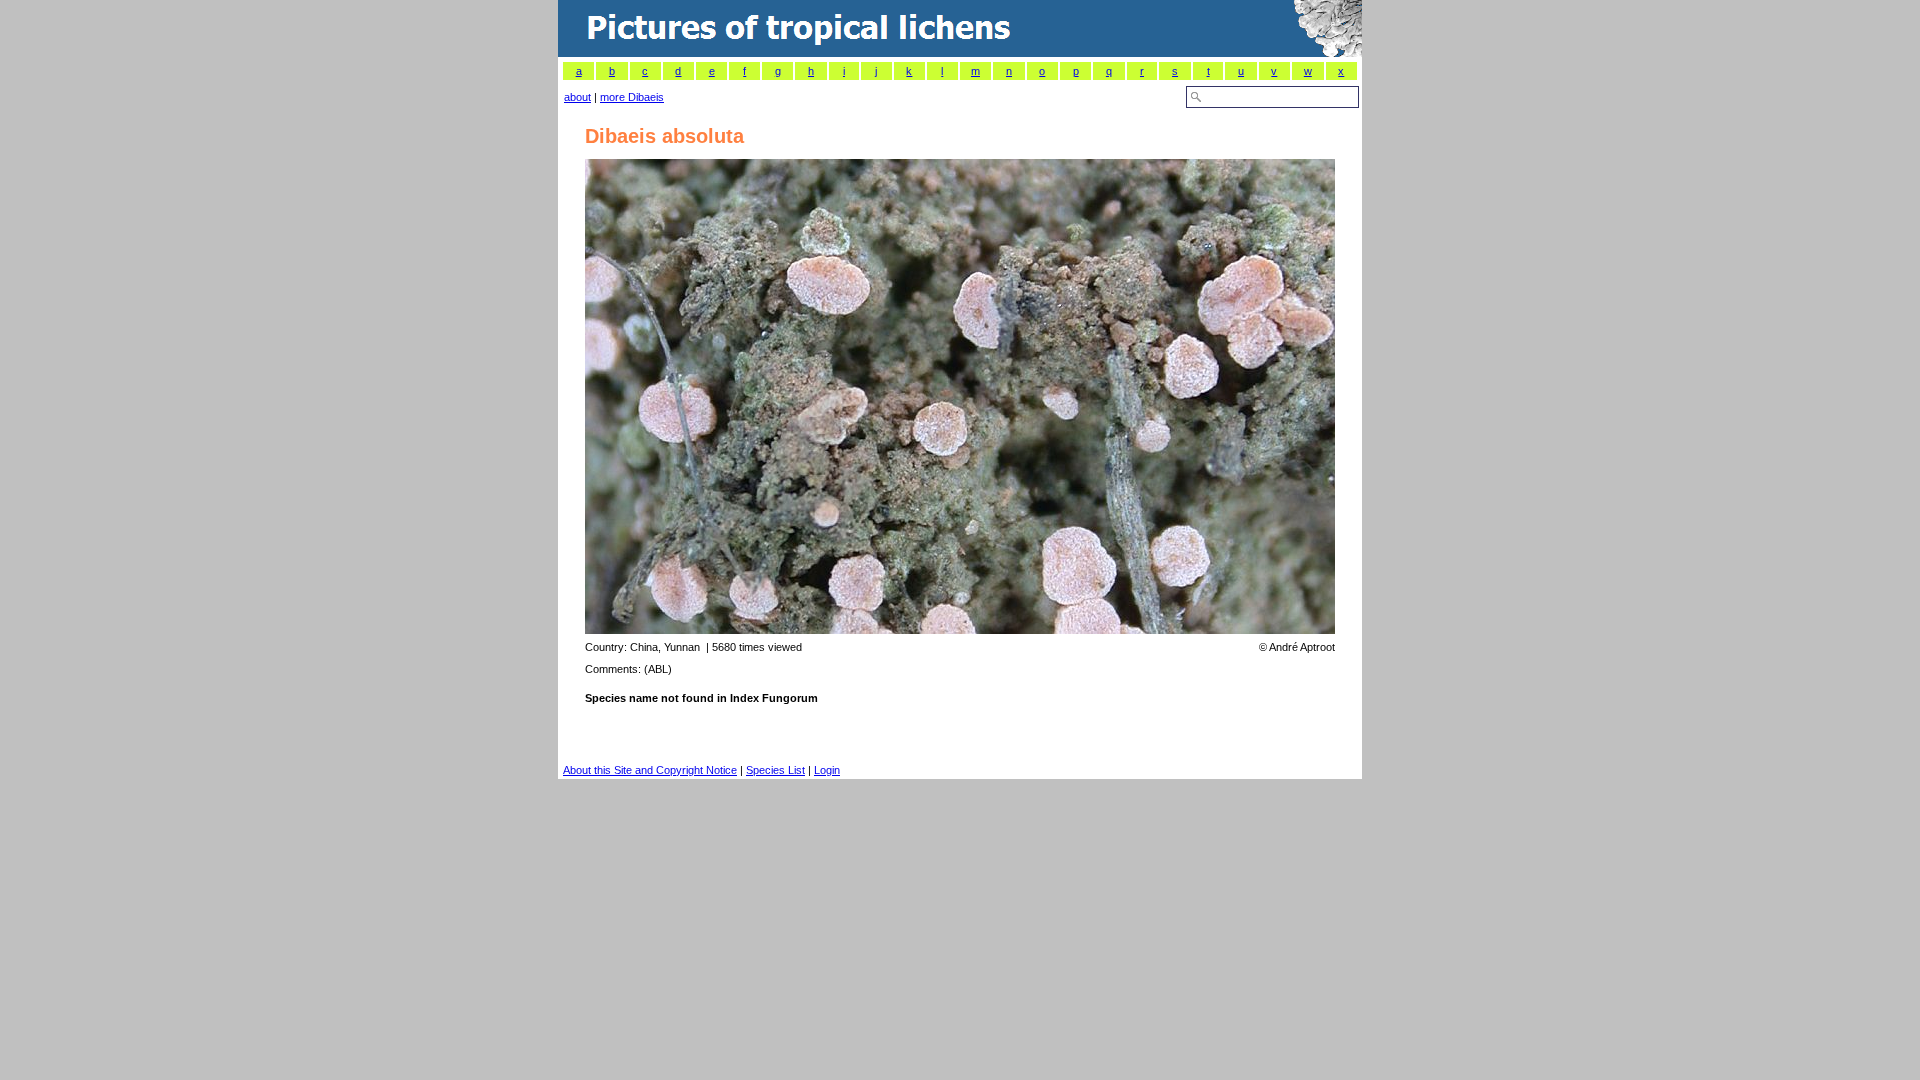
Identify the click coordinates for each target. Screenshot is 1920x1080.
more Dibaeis (632, 97)
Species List (775, 770)
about (577, 97)
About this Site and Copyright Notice (650, 770)
